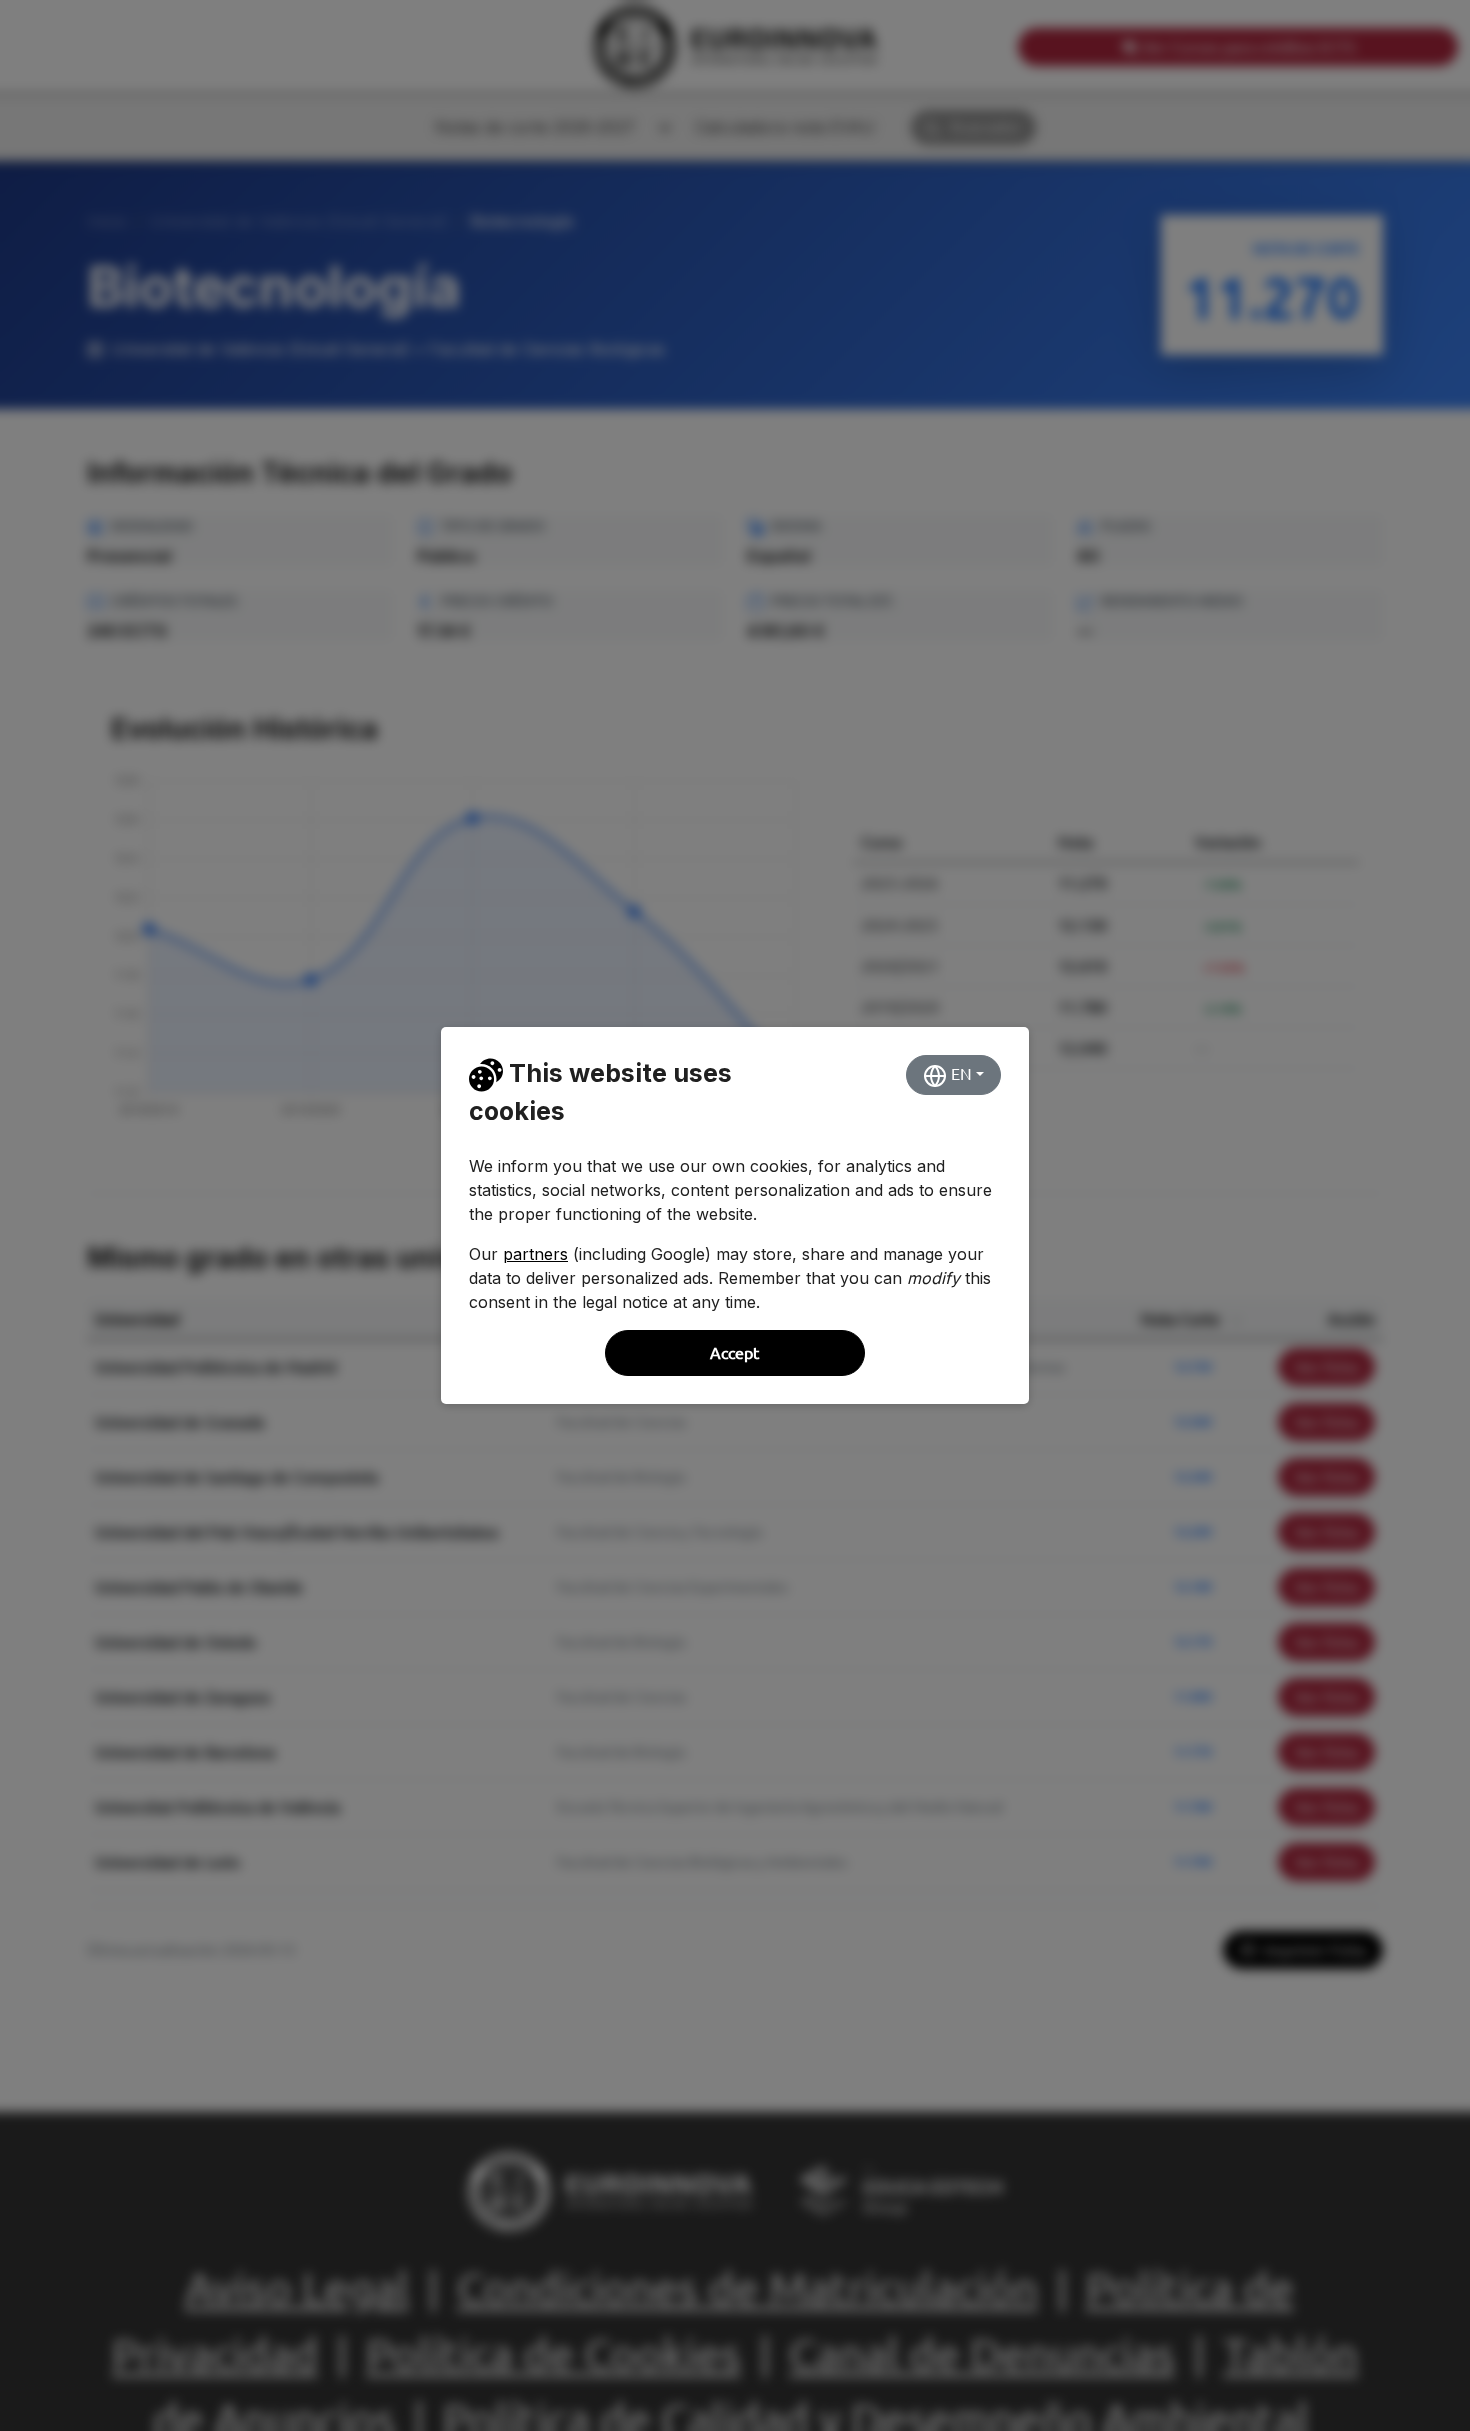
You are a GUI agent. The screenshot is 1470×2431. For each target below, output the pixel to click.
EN (959, 1074)
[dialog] (735, 1215)
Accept (734, 1353)
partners (535, 1254)
